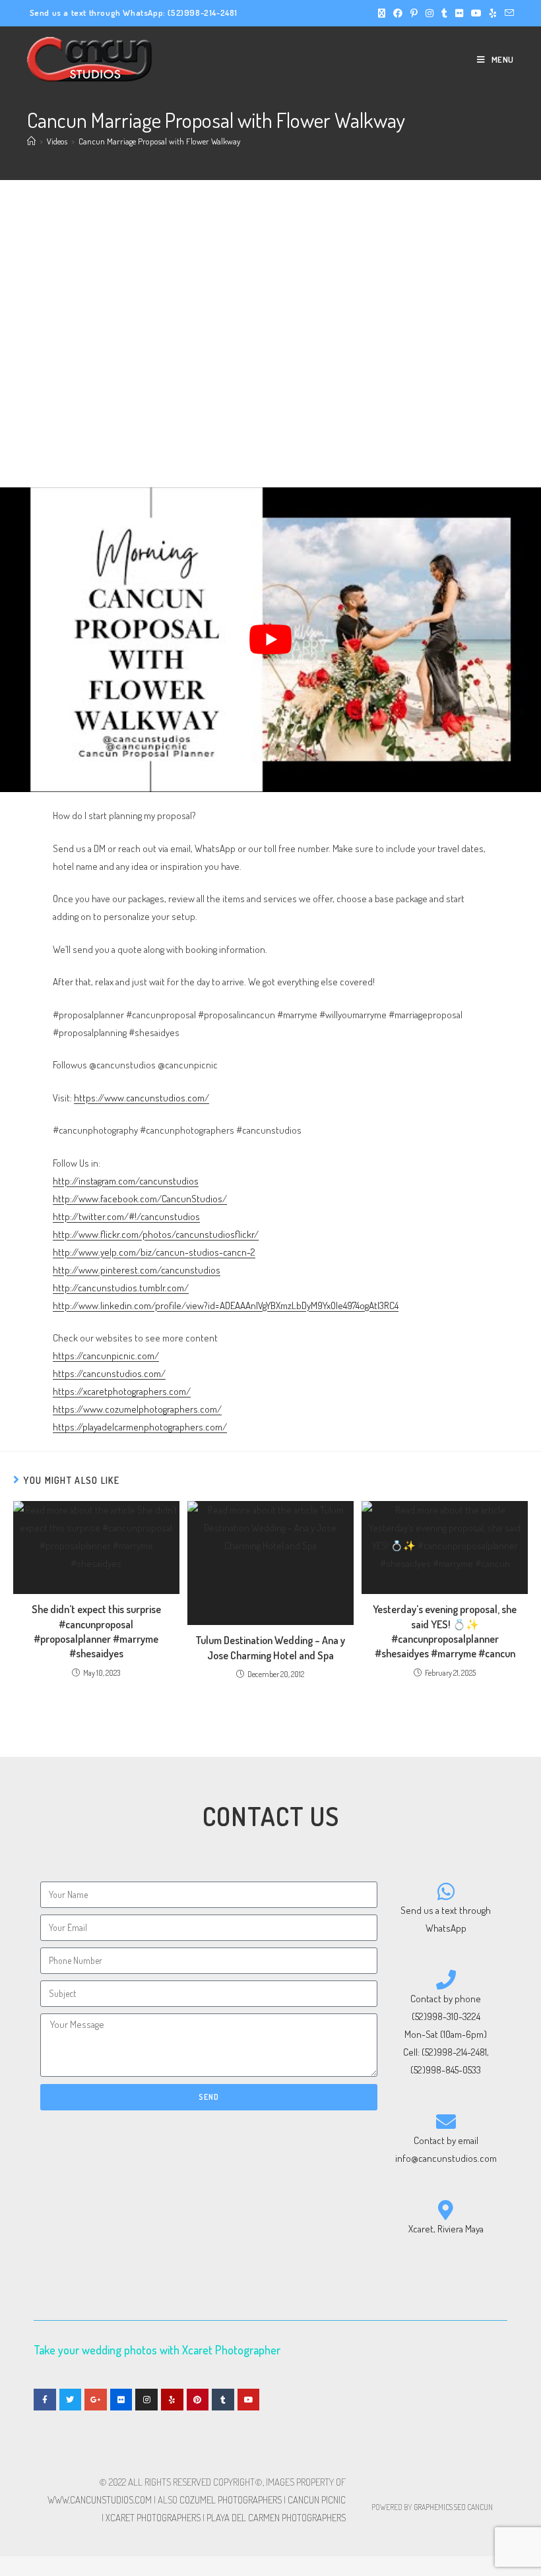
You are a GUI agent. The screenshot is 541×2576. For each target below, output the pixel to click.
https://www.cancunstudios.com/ (142, 1098)
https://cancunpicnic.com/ (106, 1356)
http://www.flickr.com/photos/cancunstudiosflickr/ (156, 1234)
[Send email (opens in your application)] (507, 13)
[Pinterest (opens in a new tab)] (414, 13)
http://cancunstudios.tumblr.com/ (121, 1288)
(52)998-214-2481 (203, 13)
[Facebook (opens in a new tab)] (398, 13)
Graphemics (433, 2507)
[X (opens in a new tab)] (382, 13)
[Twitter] (71, 2400)
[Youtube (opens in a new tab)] (476, 13)
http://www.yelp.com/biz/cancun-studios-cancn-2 (154, 1252)
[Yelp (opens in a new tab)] (493, 13)
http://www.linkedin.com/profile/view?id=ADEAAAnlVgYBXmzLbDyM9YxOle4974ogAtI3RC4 (226, 1305)
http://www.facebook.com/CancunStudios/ (140, 1199)
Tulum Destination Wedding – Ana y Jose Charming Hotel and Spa (270, 1647)
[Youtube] (249, 2400)
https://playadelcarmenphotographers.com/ (140, 1427)
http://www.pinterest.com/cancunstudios (137, 1270)
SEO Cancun (473, 2507)
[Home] (31, 141)
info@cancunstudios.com (446, 2158)
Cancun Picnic (317, 2500)
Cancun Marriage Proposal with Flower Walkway (159, 141)
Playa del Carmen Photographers (276, 2518)
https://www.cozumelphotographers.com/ (137, 1409)
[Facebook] (45, 2400)
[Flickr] (121, 2400)
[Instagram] (146, 2400)
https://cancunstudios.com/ (109, 1373)
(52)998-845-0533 (446, 2070)
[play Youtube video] (270, 639)
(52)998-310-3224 (446, 2016)
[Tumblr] (223, 2400)
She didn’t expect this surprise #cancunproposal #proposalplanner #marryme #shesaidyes (96, 1631)
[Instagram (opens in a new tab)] (430, 13)
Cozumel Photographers (231, 2500)
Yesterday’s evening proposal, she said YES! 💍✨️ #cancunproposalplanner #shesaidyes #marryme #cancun (445, 1631)
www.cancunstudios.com (100, 2500)
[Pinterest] (198, 2400)
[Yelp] (172, 2400)
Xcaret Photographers (153, 2518)
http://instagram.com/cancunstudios (126, 1181)
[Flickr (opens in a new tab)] (459, 13)
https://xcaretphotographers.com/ (122, 1391)
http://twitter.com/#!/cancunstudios (126, 1216)
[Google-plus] (96, 2400)
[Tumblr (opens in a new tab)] (444, 13)
